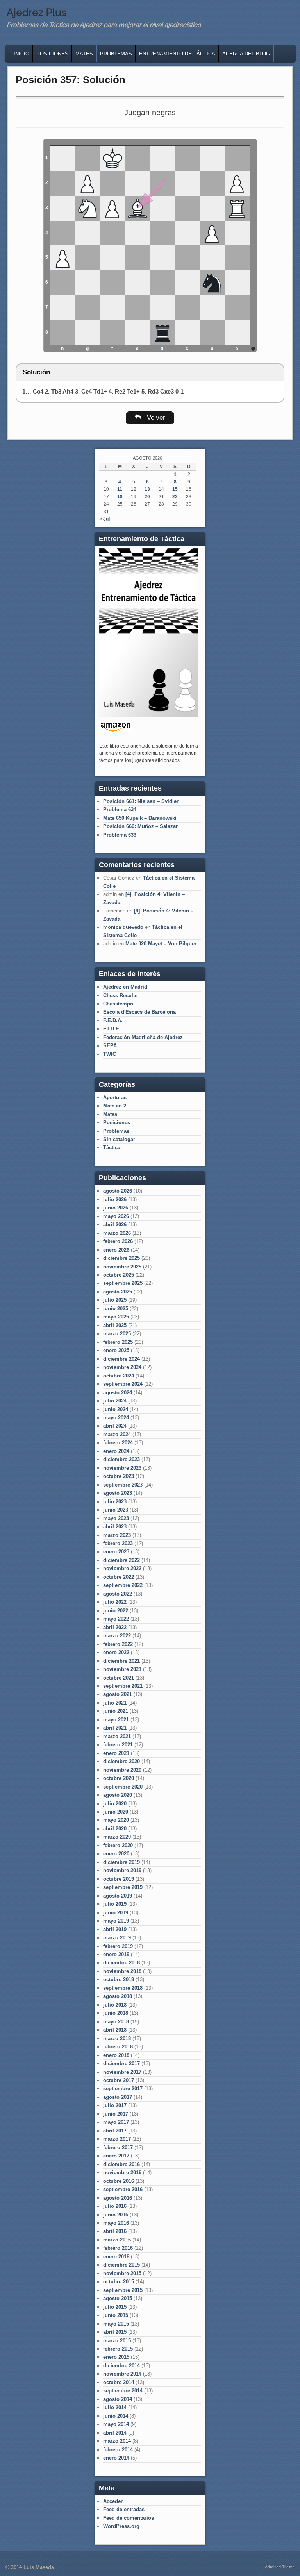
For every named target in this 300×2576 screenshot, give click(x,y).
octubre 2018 (119, 1979)
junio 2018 (116, 2013)
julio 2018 (115, 2005)
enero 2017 (116, 2156)
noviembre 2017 (122, 2072)
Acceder (113, 2501)
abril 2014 (115, 2433)
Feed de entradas (124, 2509)
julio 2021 (115, 1703)
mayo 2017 (116, 2122)
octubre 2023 (119, 1476)
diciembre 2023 (121, 1459)
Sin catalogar (119, 1139)
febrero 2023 (118, 1543)
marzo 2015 (117, 2341)
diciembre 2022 (121, 1560)
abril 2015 (115, 2332)
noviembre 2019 (122, 1870)
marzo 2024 (117, 1434)
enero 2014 (116, 2458)
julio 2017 (115, 2105)
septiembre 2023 (123, 1485)
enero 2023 (116, 1552)
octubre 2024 (119, 1376)
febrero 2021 (118, 1745)
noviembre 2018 (122, 1971)
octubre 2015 (119, 2282)
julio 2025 (115, 1300)
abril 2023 (115, 1527)
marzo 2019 (117, 1938)
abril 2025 (115, 1325)
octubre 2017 (119, 2080)
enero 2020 (116, 1854)
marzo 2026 (117, 1233)
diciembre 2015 (121, 2265)
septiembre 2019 (123, 1887)
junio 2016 (116, 2215)
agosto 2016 (118, 2198)
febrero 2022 (118, 1644)
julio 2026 (115, 1199)
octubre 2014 (119, 2382)
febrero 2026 (118, 1241)
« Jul (104, 519)
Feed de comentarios (129, 2518)
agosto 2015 (118, 2298)
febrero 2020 (118, 1845)
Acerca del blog (246, 54)
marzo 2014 (117, 2441)
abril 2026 (115, 1224)
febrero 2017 (118, 2148)
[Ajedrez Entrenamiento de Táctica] (149, 715)
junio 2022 (116, 1611)
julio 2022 (115, 1602)
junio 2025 (116, 1309)
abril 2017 (115, 2131)
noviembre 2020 (122, 1770)
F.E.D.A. (113, 1021)
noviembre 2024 (122, 1367)
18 (120, 497)
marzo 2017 (117, 2139)
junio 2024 (116, 1409)
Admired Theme (280, 2567)
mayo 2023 (116, 1518)
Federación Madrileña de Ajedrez (143, 1037)
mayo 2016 (116, 2223)
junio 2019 (116, 1913)
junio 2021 (116, 1711)
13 (147, 489)
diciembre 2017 (121, 2063)
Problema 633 (120, 835)
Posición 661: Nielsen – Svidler (141, 801)
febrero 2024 (118, 1443)
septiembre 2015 (123, 2290)
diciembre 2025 (121, 1258)
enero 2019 (116, 1954)
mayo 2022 (116, 1619)
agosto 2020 (118, 1795)
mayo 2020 (116, 1820)
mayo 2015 (116, 2324)
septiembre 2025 (123, 1283)
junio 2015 (116, 2315)
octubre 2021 (119, 1678)
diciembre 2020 (121, 1761)
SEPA (110, 1046)
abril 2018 (115, 2030)
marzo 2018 (117, 2038)
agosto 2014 (118, 2399)
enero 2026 (116, 1250)
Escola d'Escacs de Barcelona (139, 1012)
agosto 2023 (118, 1493)
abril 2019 (115, 1929)
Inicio (21, 54)
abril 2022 (115, 1627)
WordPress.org (121, 2526)
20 (147, 497)
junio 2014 (116, 2416)
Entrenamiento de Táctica (177, 54)
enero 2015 (116, 2357)
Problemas (116, 54)
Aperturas (115, 1097)
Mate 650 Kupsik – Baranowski (140, 818)
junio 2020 (116, 1812)
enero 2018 (116, 2055)
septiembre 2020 (123, 1787)
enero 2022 (116, 1652)
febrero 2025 (118, 1342)
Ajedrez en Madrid (125, 987)
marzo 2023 (117, 1535)
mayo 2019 (116, 1921)
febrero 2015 (118, 2349)
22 (175, 497)
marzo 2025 (117, 1334)
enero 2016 (116, 2257)
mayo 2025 (116, 1317)
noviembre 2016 (122, 2173)
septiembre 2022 (123, 1585)
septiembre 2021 (123, 1686)
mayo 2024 (116, 1418)
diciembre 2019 (121, 1862)
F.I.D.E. (112, 1029)
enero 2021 (116, 1753)
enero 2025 (116, 1350)
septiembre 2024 (123, 1384)
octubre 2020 (119, 1778)
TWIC (110, 1054)
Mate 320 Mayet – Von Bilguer (161, 944)
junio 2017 (116, 2114)
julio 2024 (115, 1401)
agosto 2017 (118, 2097)
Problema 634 (120, 809)
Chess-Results (120, 996)
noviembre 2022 (122, 1568)
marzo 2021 (117, 1736)
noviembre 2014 (122, 2374)
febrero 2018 (118, 2047)
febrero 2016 (118, 2248)
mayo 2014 (116, 2424)
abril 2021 (115, 1728)
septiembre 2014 (123, 2391)
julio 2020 (115, 1804)
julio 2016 (115, 2206)
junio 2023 (116, 1510)
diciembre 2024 (121, 1359)
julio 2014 (115, 2407)
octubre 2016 (119, 2181)
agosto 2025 (118, 1292)
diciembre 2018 (121, 1963)
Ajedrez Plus (37, 13)
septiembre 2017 (123, 2089)
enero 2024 (116, 1451)
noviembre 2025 (122, 1267)
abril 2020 (115, 1829)
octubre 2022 (119, 1577)
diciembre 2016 (121, 2164)
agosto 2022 (118, 1594)
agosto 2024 (118, 1393)
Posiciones (52, 54)
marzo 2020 (117, 1837)
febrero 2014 (118, 2450)
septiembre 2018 (123, 1988)
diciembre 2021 (121, 1661)
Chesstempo (118, 1004)
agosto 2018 (118, 1996)
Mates (84, 54)
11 (120, 489)
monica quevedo (123, 927)
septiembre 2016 (123, 2189)
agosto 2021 (118, 1694)
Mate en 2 (115, 1106)
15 (175, 489)
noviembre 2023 (122, 1468)
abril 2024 (115, 1426)
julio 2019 (115, 1904)
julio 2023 (115, 1502)
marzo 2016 (117, 2240)
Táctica (112, 1148)
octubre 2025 (119, 1275)
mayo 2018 (116, 2022)
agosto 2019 (118, 1896)
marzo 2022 (117, 1636)
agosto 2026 (118, 1191)
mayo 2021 (116, 1720)
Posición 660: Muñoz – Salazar (140, 826)
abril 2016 (115, 2231)
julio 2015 (115, 2307)
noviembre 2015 (122, 2273)
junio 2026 (116, 1208)
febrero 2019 (118, 1946)
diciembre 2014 (121, 2366)
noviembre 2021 (122, 1669)
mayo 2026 (116, 1216)
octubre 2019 (119, 1879)
